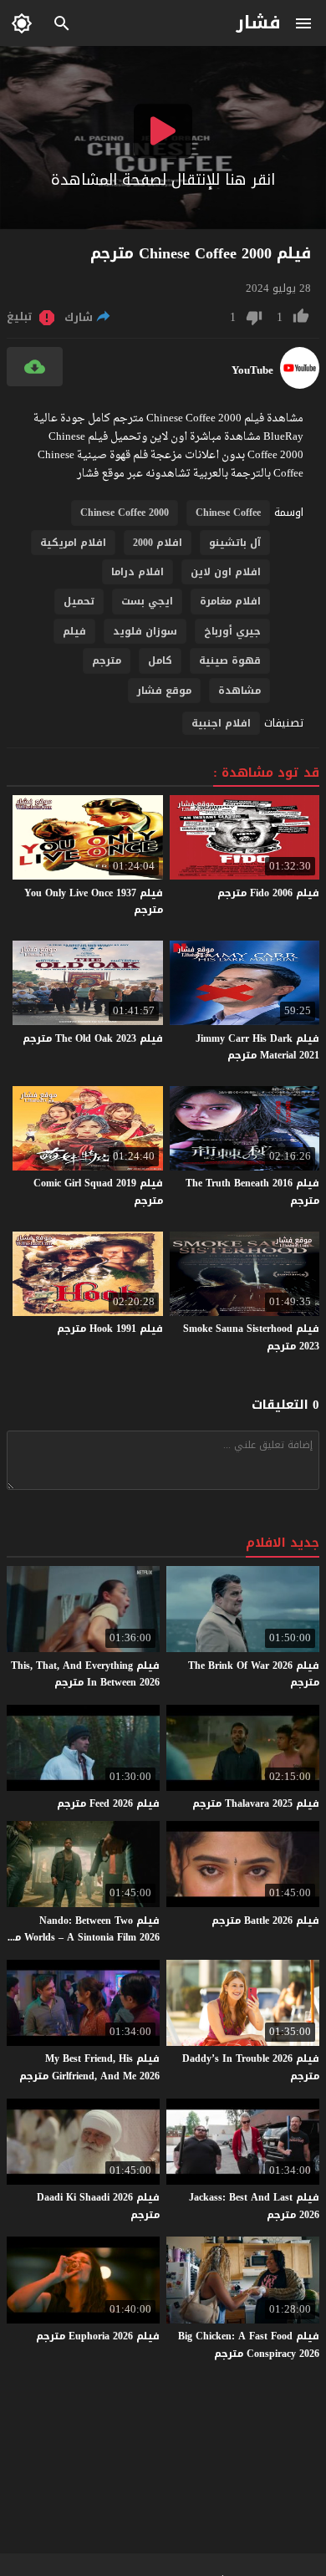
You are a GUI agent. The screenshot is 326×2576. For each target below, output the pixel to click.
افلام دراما (138, 572)
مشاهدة (239, 691)
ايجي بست (147, 601)
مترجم (107, 661)
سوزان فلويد (145, 631)
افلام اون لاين (226, 572)
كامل (160, 661)
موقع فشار (164, 691)
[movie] (300, 385)
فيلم (74, 631)
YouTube (252, 370)
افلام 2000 (158, 543)
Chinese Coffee (228, 513)
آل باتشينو (235, 543)
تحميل (79, 601)
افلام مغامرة (230, 601)
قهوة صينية (230, 661)
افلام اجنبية (221, 723)
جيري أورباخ (232, 631)
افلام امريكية (73, 543)
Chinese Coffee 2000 (125, 513)
